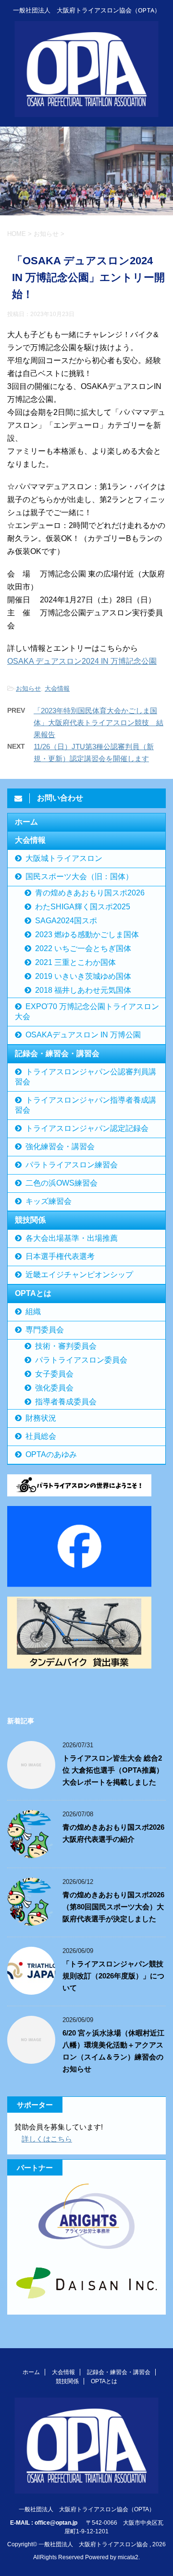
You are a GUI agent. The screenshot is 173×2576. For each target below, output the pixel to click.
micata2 (128, 2557)
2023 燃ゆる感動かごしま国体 (87, 935)
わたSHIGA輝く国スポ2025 (83, 907)
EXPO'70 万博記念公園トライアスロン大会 (87, 1012)
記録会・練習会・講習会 (57, 1053)
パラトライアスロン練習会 (72, 1165)
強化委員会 (54, 1388)
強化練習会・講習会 (60, 1147)
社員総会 (41, 1436)
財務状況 (41, 1418)
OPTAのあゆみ (51, 1454)
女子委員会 (54, 1374)
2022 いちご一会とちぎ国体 (83, 948)
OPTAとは (33, 1293)
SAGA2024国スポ (66, 921)
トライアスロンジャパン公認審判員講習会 (86, 1077)
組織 (33, 1312)
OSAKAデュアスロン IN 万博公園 (83, 1035)
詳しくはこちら (47, 2139)
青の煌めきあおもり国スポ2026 (90, 893)
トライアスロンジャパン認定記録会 (87, 1128)
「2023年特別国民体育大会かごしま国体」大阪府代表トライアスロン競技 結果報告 (99, 723)
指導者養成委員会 (66, 1402)
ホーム (26, 822)
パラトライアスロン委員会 (81, 1360)
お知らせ (28, 688)
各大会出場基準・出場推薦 (72, 1238)
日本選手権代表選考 (60, 1256)
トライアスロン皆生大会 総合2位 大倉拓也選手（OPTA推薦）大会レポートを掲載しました (113, 1770)
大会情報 (57, 688)
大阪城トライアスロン (64, 858)
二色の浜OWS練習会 (62, 1183)
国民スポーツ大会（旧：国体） (79, 876)
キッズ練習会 (49, 1201)
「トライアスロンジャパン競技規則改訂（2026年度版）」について (113, 1976)
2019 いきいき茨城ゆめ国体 (83, 976)
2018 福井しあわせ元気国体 (83, 990)
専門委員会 (45, 1330)
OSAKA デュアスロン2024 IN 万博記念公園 (82, 661)
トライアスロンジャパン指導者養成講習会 (86, 1105)
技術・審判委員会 (66, 1346)
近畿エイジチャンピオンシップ (79, 1275)
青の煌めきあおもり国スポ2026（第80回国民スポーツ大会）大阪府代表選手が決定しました (113, 1907)
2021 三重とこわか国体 (75, 962)
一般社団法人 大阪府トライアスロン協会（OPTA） (87, 2509)
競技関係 (30, 1220)
